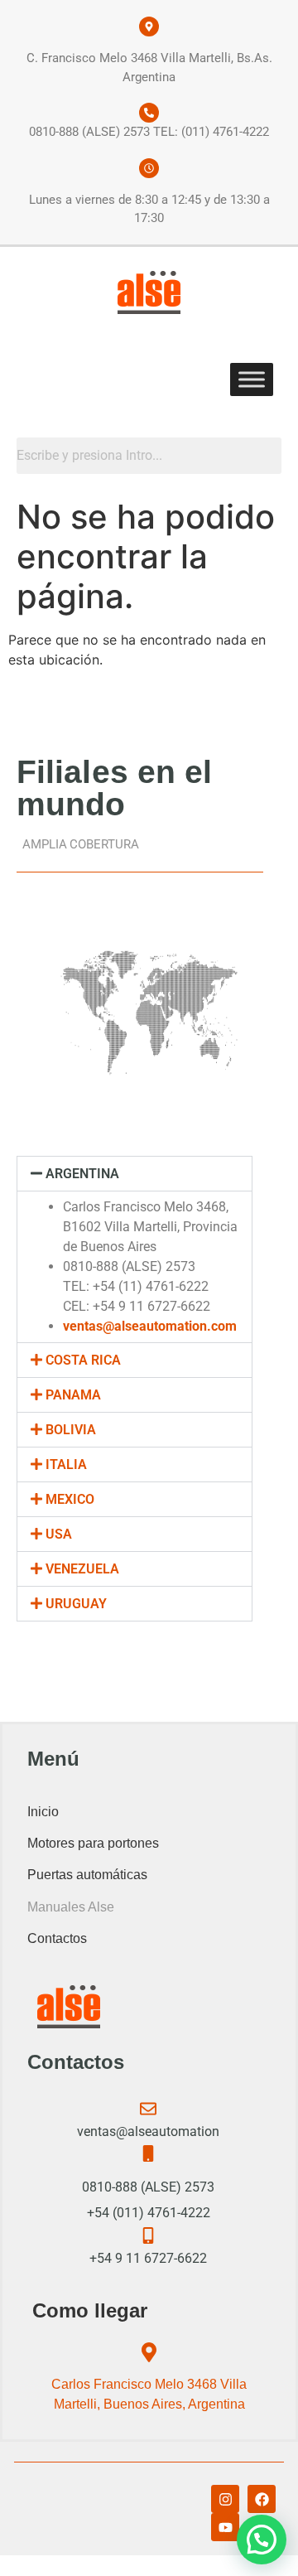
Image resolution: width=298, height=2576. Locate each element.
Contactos (57, 1938)
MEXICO (70, 1499)
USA (59, 1534)
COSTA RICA (83, 1360)
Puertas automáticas (87, 1875)
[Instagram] (225, 2499)
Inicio (43, 1812)
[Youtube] (225, 2527)
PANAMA (73, 1395)
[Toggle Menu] (252, 379)
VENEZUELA (82, 1569)
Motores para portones (93, 1843)
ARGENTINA (82, 1174)
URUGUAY (76, 1604)
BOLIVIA (71, 1430)
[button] (135, 1174)
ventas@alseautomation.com (150, 1326)
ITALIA (66, 1464)
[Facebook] (262, 2499)
